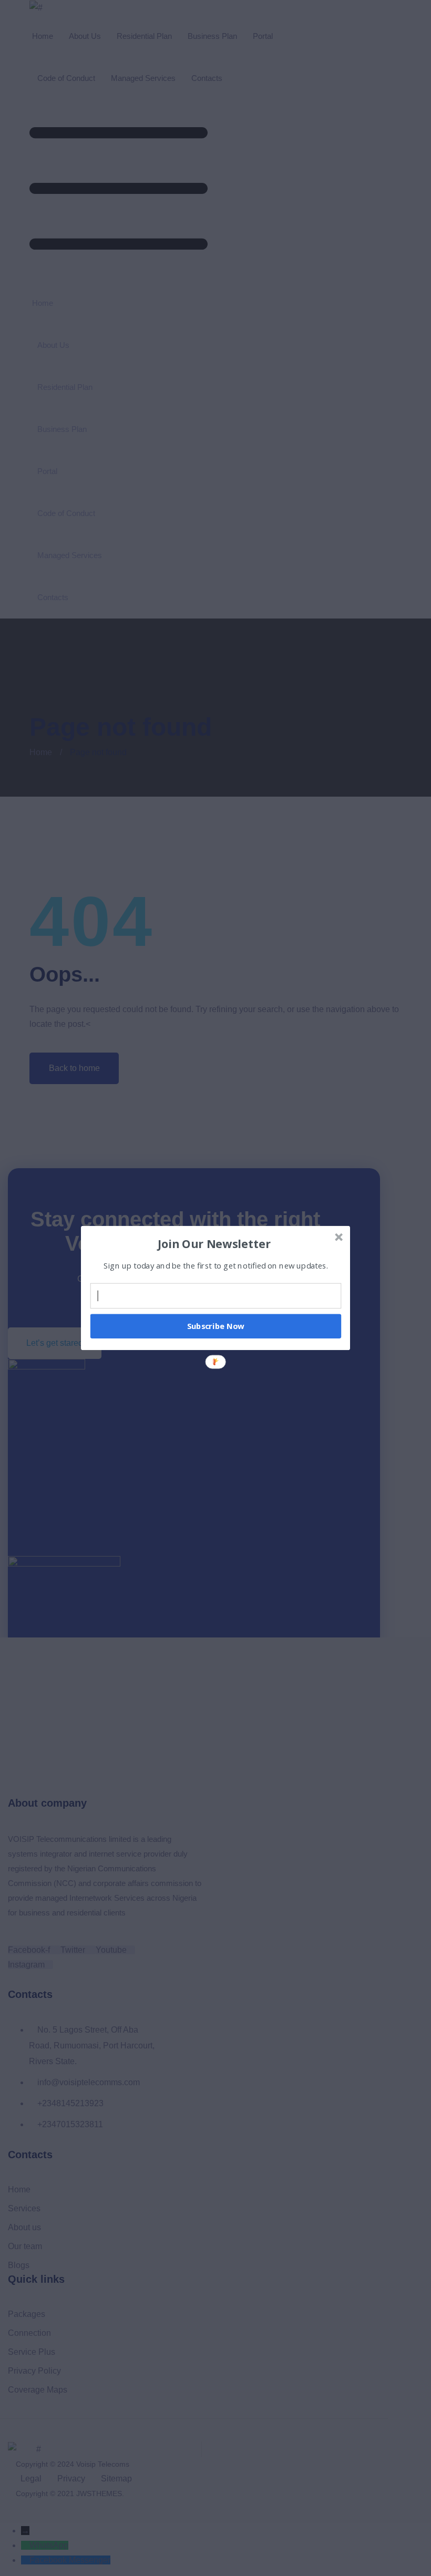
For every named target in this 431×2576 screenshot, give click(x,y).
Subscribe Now (216, 1326)
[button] (214, 1243)
